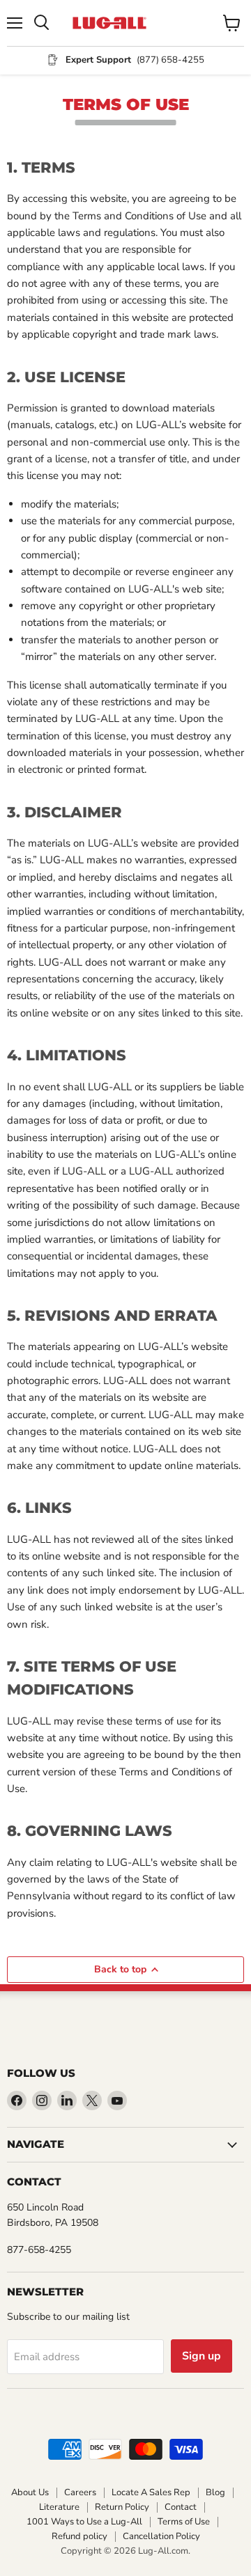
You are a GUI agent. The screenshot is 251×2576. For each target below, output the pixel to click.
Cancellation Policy (161, 2536)
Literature (59, 2507)
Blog (215, 2492)
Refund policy (79, 2536)
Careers (80, 2492)
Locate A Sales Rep (151, 2492)
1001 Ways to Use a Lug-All (84, 2522)
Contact (181, 2507)
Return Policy (122, 2507)
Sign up (201, 2356)
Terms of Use (184, 2522)
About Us (30, 2492)
